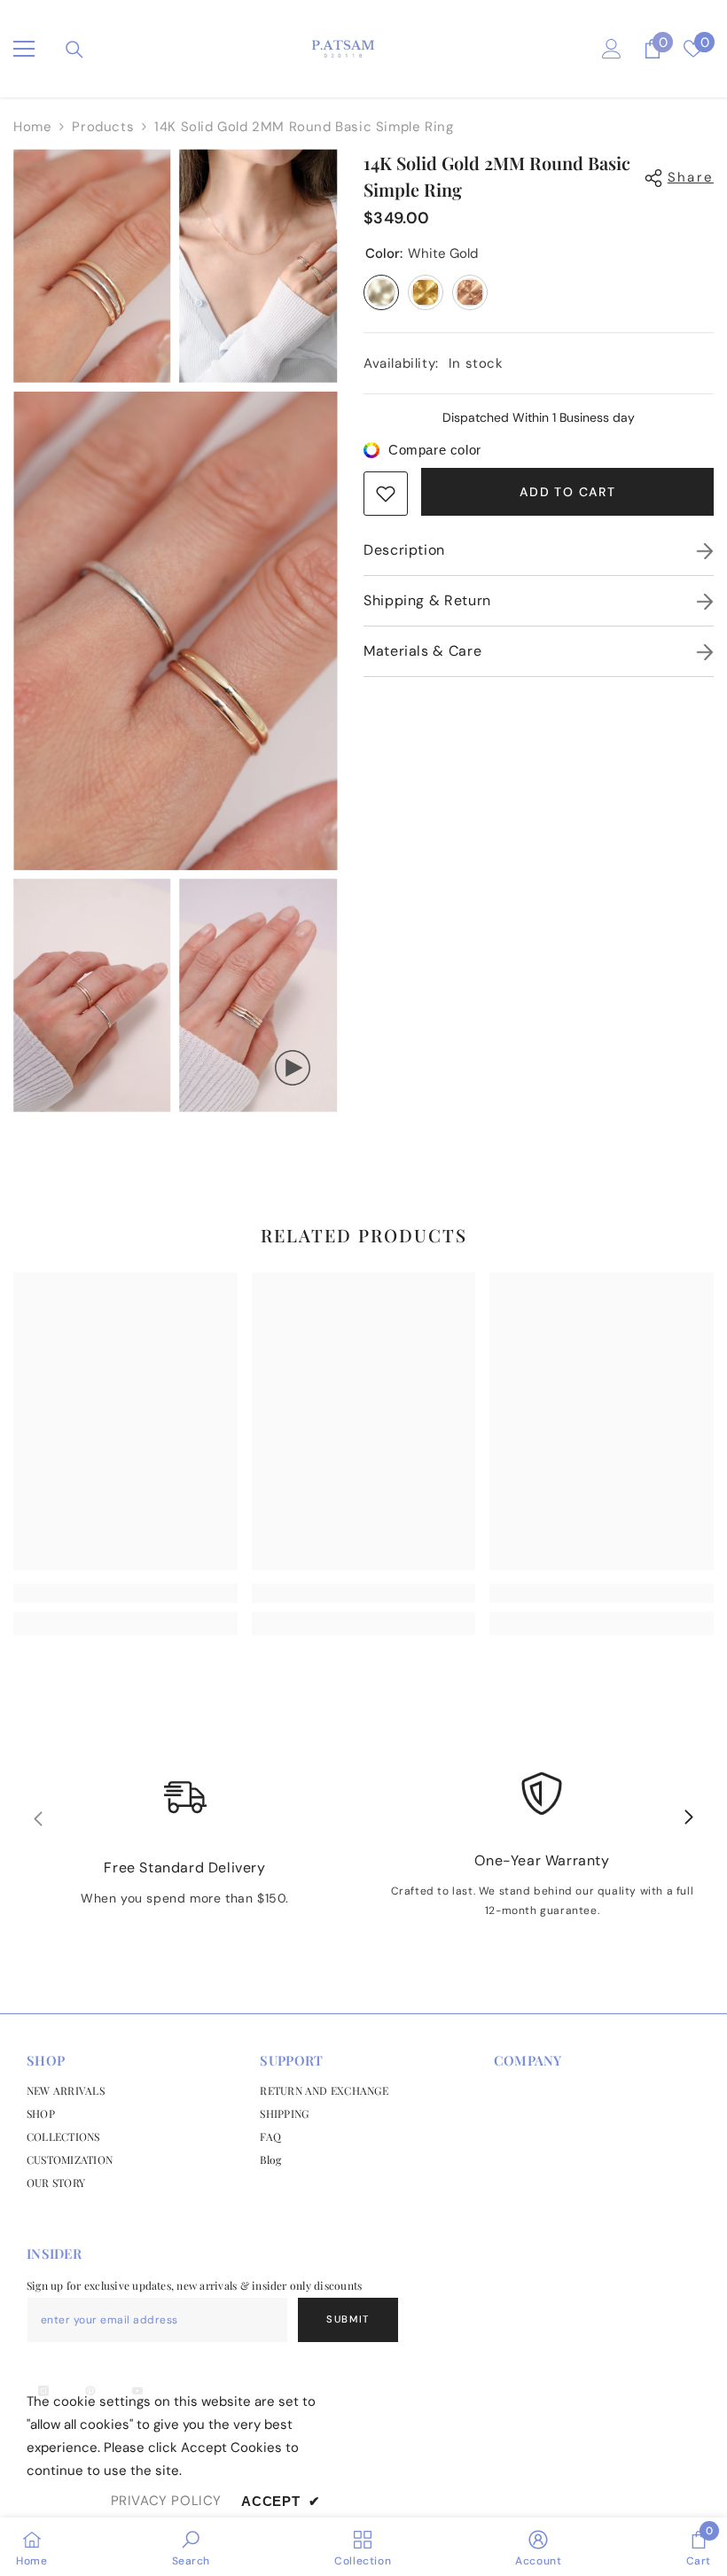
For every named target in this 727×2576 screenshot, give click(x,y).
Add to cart (567, 492)
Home (32, 127)
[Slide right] (688, 1818)
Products (103, 127)
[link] (386, 494)
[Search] (74, 50)
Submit (348, 2319)
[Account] (612, 49)
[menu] (24, 49)
